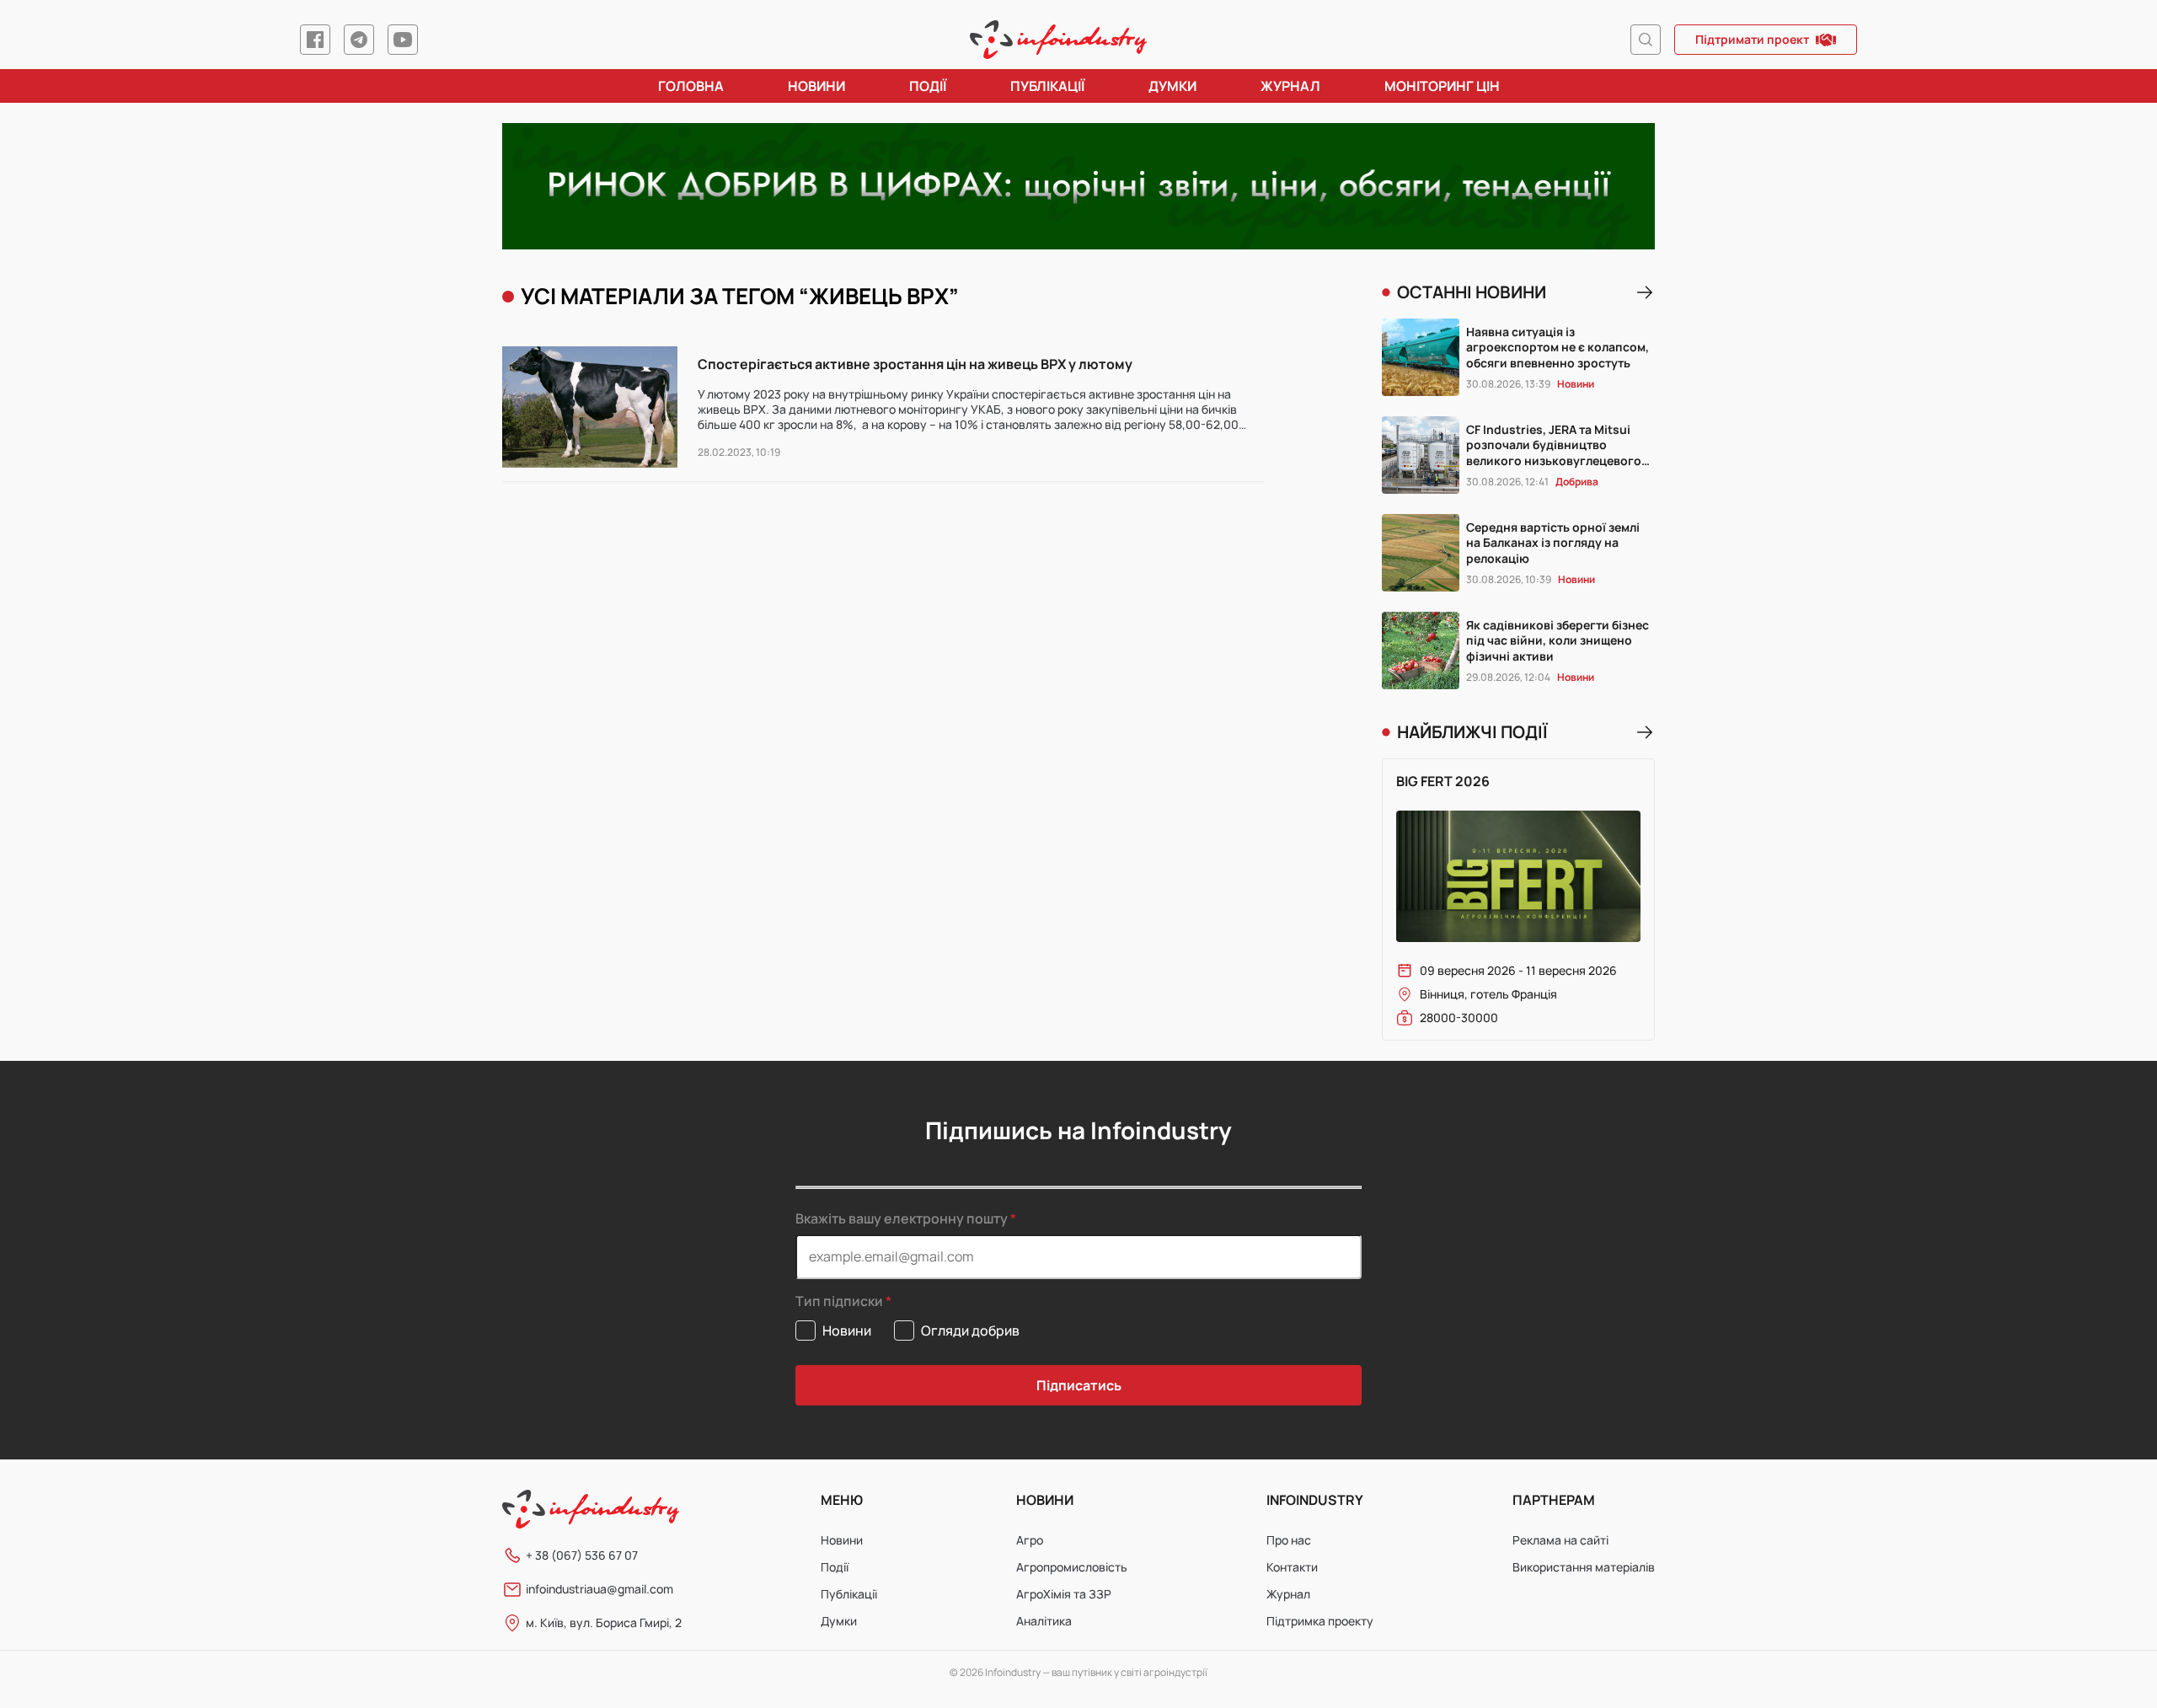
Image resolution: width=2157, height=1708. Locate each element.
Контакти (1292, 1567)
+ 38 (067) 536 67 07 (582, 1555)
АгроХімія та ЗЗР (1064, 1594)
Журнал (1290, 86)
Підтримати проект (1752, 39)
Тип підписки (839, 1301)
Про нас (1289, 1540)
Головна (691, 86)
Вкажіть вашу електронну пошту (902, 1218)
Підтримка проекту (1320, 1621)
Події (928, 86)
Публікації (1047, 86)
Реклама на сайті (1560, 1540)
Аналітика (1044, 1621)
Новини (816, 86)
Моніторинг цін (1442, 86)
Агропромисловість (1072, 1567)
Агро (1030, 1540)
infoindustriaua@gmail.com (599, 1589)
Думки (1172, 86)
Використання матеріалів (1584, 1567)
